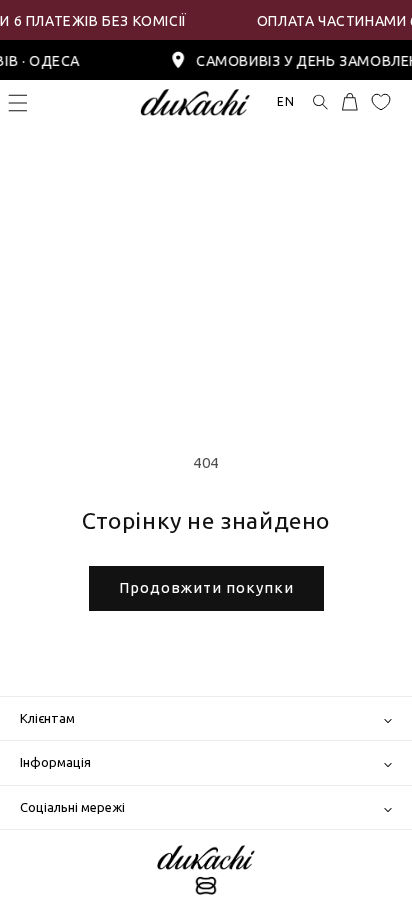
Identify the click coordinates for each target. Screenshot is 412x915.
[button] (18, 103)
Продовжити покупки (206, 587)
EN (286, 101)
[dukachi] (206, 872)
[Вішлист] (381, 102)
